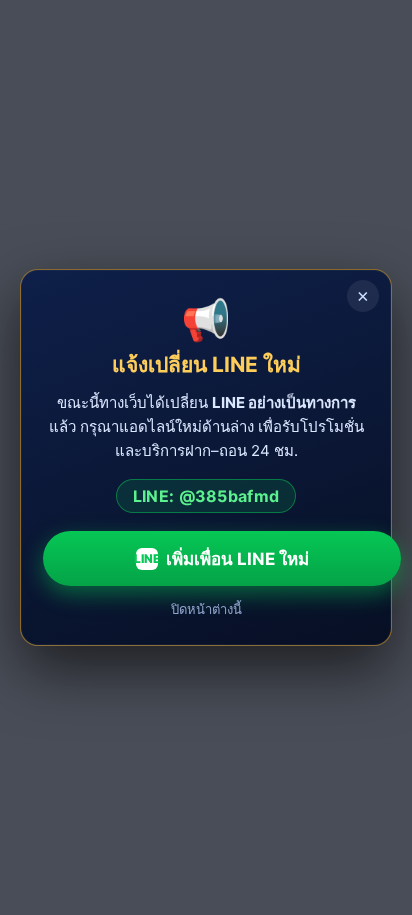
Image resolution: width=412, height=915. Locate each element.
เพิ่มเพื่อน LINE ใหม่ (221, 559)
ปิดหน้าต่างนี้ (206, 609)
